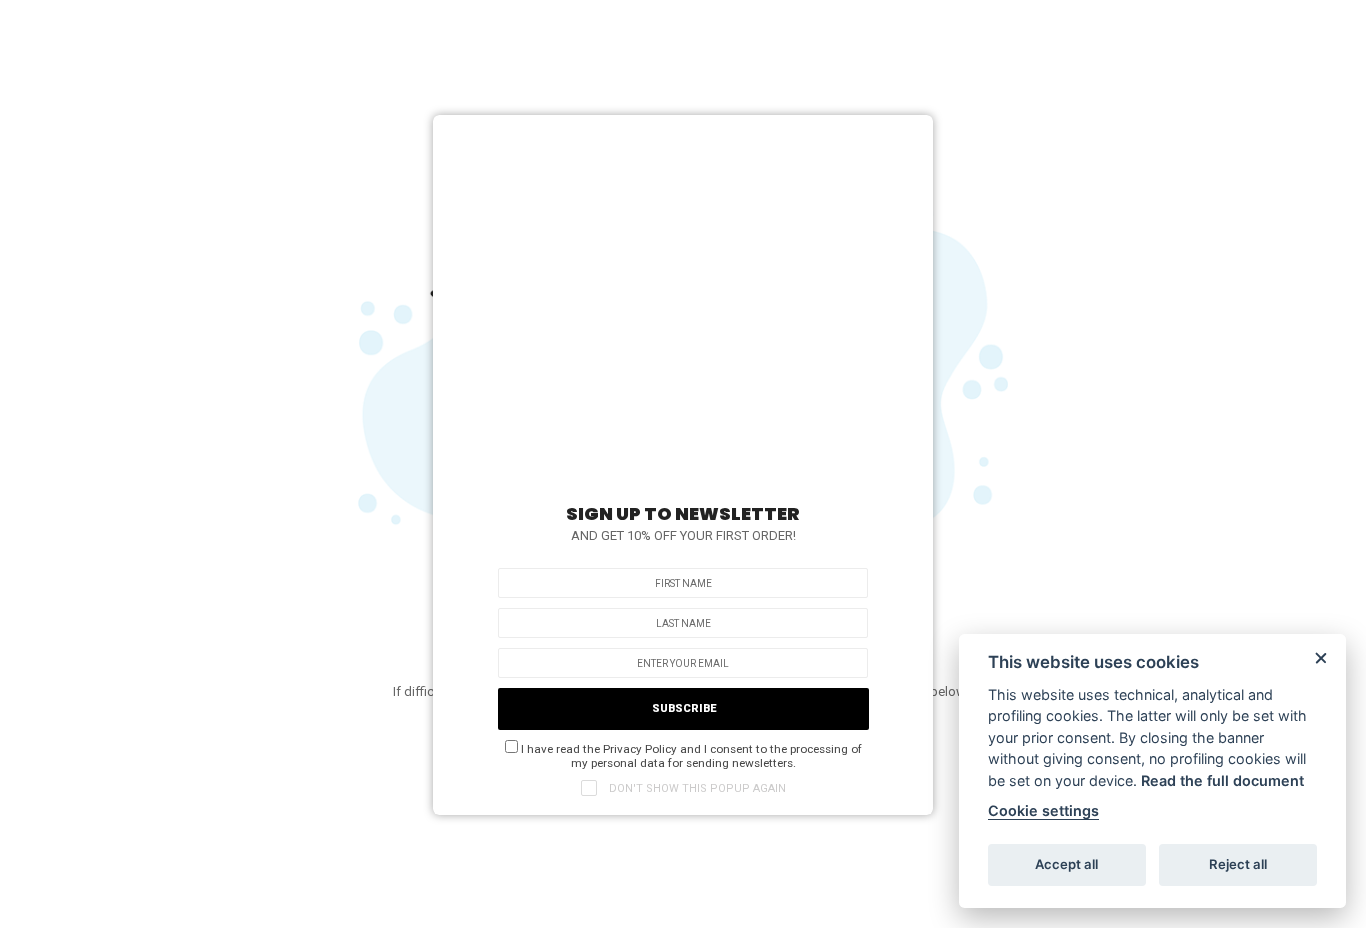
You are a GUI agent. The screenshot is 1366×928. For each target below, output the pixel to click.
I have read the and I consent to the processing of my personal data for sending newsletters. (690, 756)
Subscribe (684, 708)
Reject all (1238, 864)
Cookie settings (1043, 810)
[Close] (908, 135)
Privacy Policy (640, 749)
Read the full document (1222, 780)
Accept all (1066, 864)
